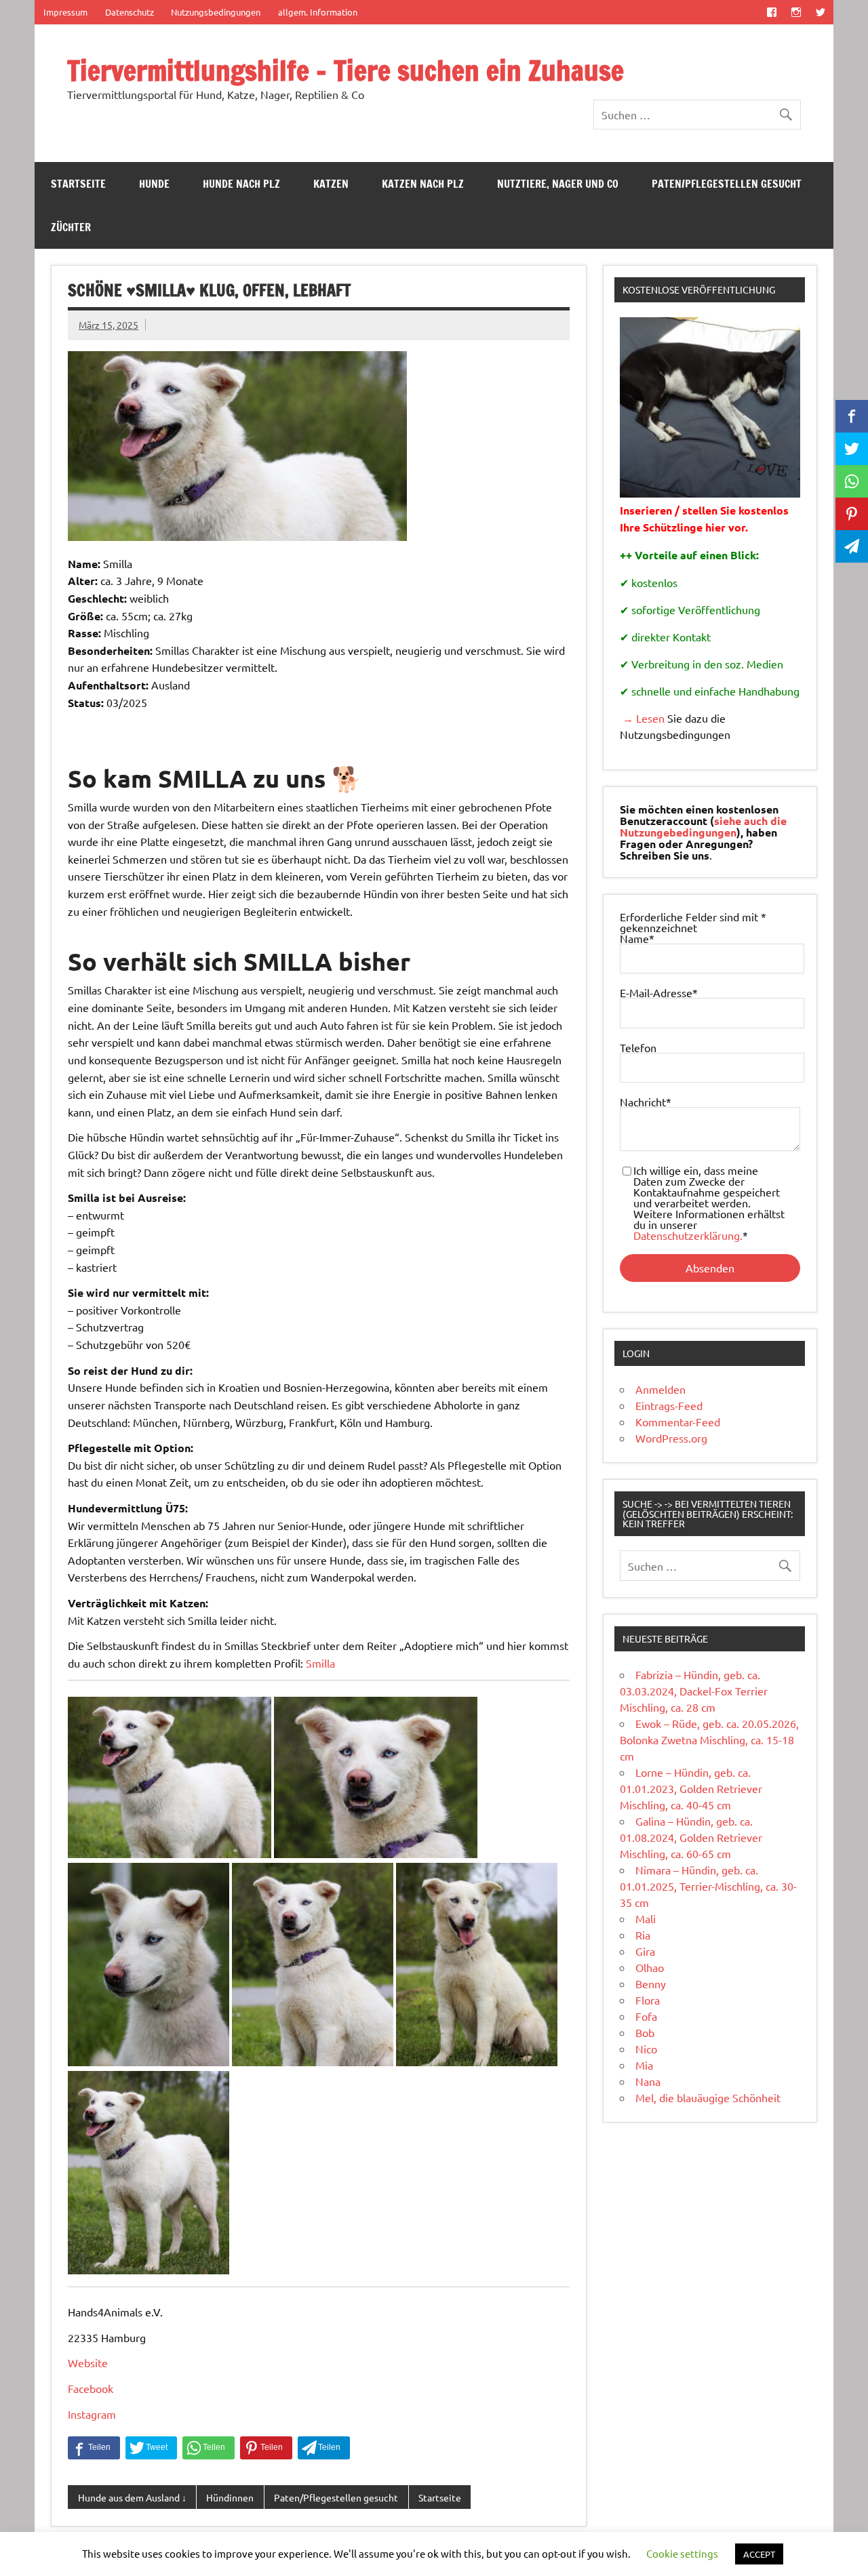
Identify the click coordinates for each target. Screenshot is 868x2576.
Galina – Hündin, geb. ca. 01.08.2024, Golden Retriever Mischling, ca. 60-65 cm (691, 1837)
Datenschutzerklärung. (688, 1235)
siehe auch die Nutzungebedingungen (703, 826)
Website (88, 2362)
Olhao (650, 1967)
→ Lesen (642, 718)
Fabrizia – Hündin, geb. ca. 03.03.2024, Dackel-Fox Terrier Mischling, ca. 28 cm (694, 1691)
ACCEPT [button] (759, 2554)
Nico (646, 2049)
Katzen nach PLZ (423, 184)
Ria (643, 1935)
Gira (645, 1951)
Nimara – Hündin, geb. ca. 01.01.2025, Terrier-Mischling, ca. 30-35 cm (708, 1886)
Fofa (646, 2016)
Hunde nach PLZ (241, 184)
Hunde (154, 184)
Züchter (71, 227)
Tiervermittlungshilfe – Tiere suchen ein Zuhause (346, 70)
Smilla (320, 1663)
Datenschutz (130, 12)
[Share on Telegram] (324, 2448)
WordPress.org (671, 1438)
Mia (644, 2065)
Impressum (65, 12)
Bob (645, 2032)
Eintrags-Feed (669, 1405)
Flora (648, 2000)
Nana (648, 2081)
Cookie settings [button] (682, 2553)
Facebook (91, 2388)
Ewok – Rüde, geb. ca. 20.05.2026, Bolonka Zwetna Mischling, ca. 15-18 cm (709, 1739)
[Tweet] (151, 2448)
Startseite (78, 184)
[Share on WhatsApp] (209, 2448)
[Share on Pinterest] (266, 2448)
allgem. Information (318, 12)
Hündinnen (230, 2497)
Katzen (331, 184)
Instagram (92, 2414)
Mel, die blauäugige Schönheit (708, 2097)
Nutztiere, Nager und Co (558, 184)
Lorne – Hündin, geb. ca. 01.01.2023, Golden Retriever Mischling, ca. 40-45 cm (691, 1788)
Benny (651, 1984)
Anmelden (660, 1389)
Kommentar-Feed (678, 1422)
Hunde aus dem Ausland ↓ (132, 2497)
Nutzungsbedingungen (216, 12)
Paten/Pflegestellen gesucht (727, 184)
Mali (646, 1918)
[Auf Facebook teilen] (94, 2448)
